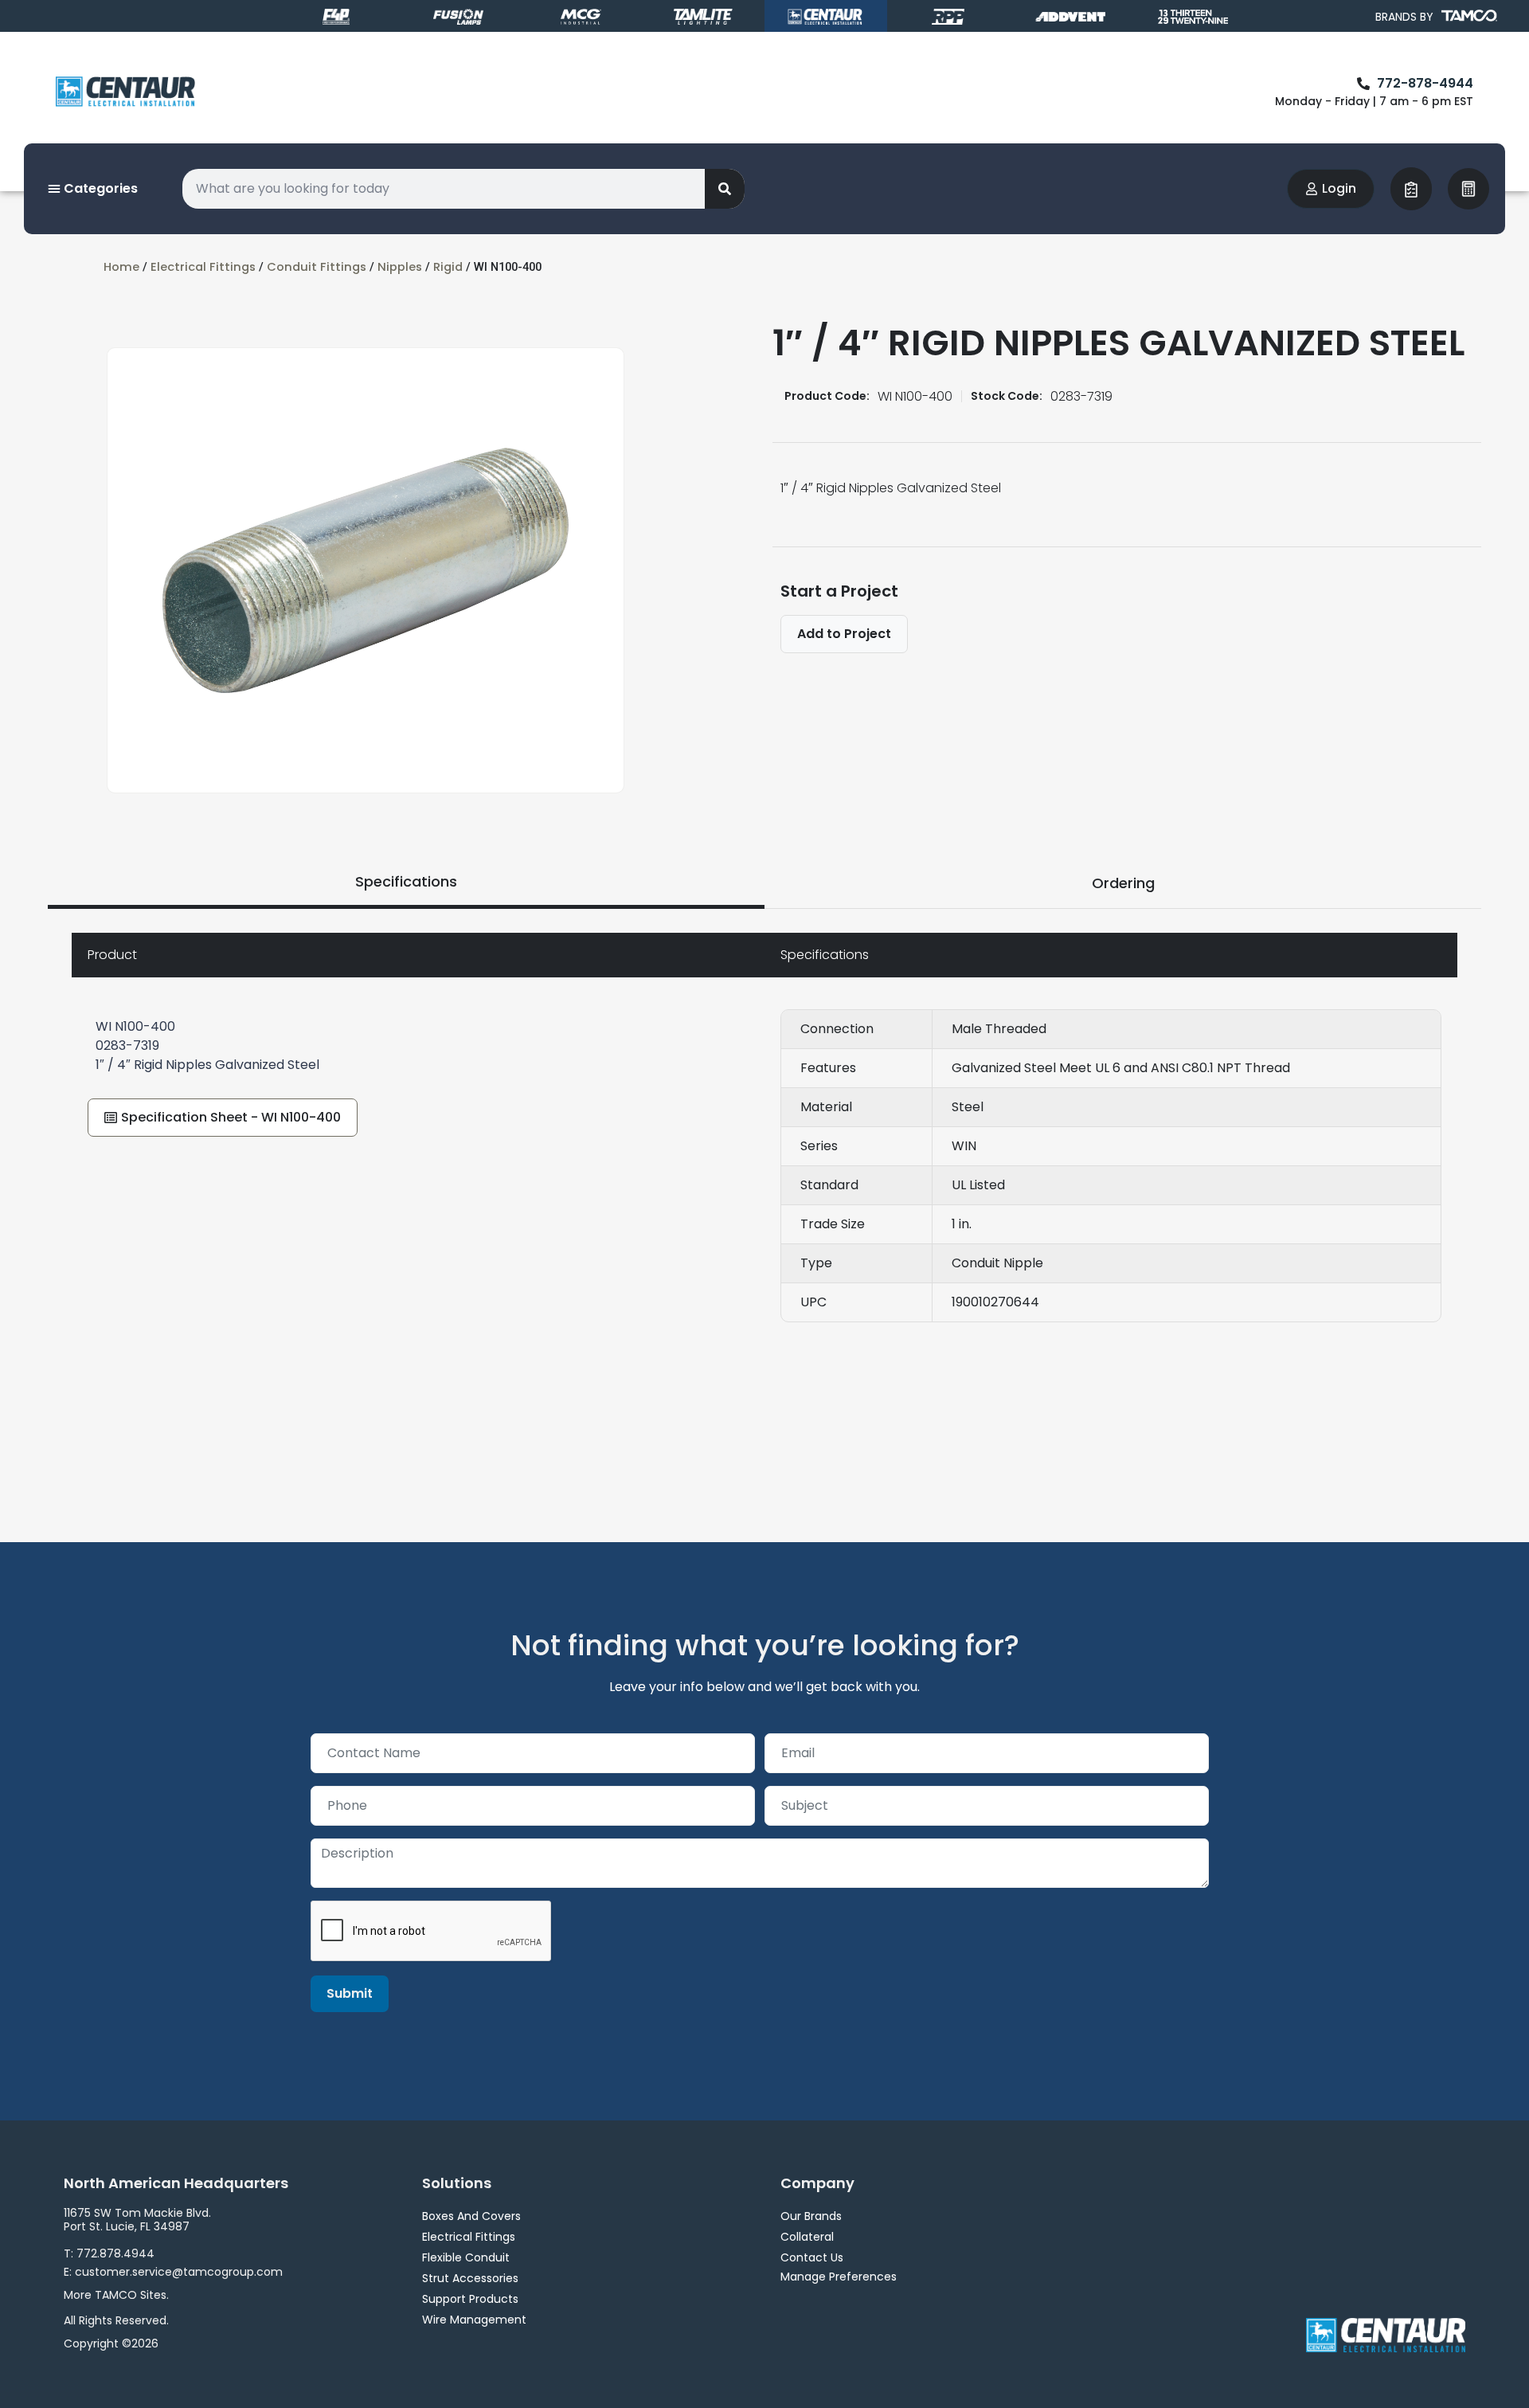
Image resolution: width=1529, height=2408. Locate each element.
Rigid (448, 267)
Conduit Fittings (317, 267)
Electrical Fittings (203, 267)
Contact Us (812, 2257)
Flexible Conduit (466, 2257)
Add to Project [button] (844, 634)
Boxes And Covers (471, 2216)
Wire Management (474, 2320)
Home (121, 267)
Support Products (470, 2299)
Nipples (400, 267)
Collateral (807, 2237)
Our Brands (811, 2216)
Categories (99, 188)
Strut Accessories (470, 2278)
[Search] (725, 189)
